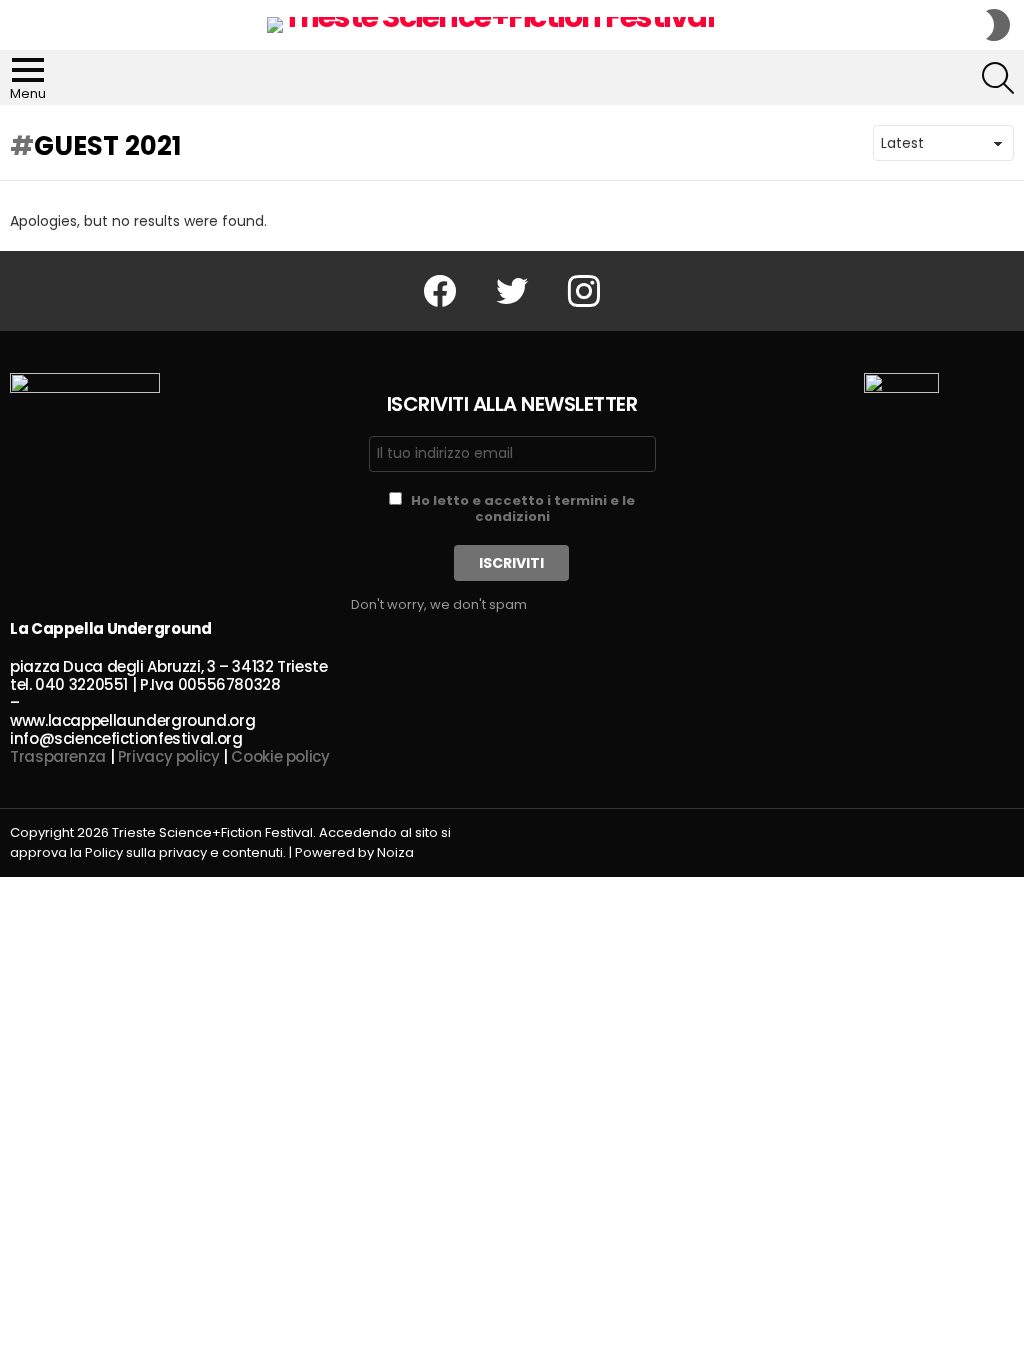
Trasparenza (58, 756)
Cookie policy (280, 756)
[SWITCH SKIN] (998, 25)
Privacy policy (169, 756)
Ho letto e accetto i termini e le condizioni (523, 508)
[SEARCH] (998, 78)
